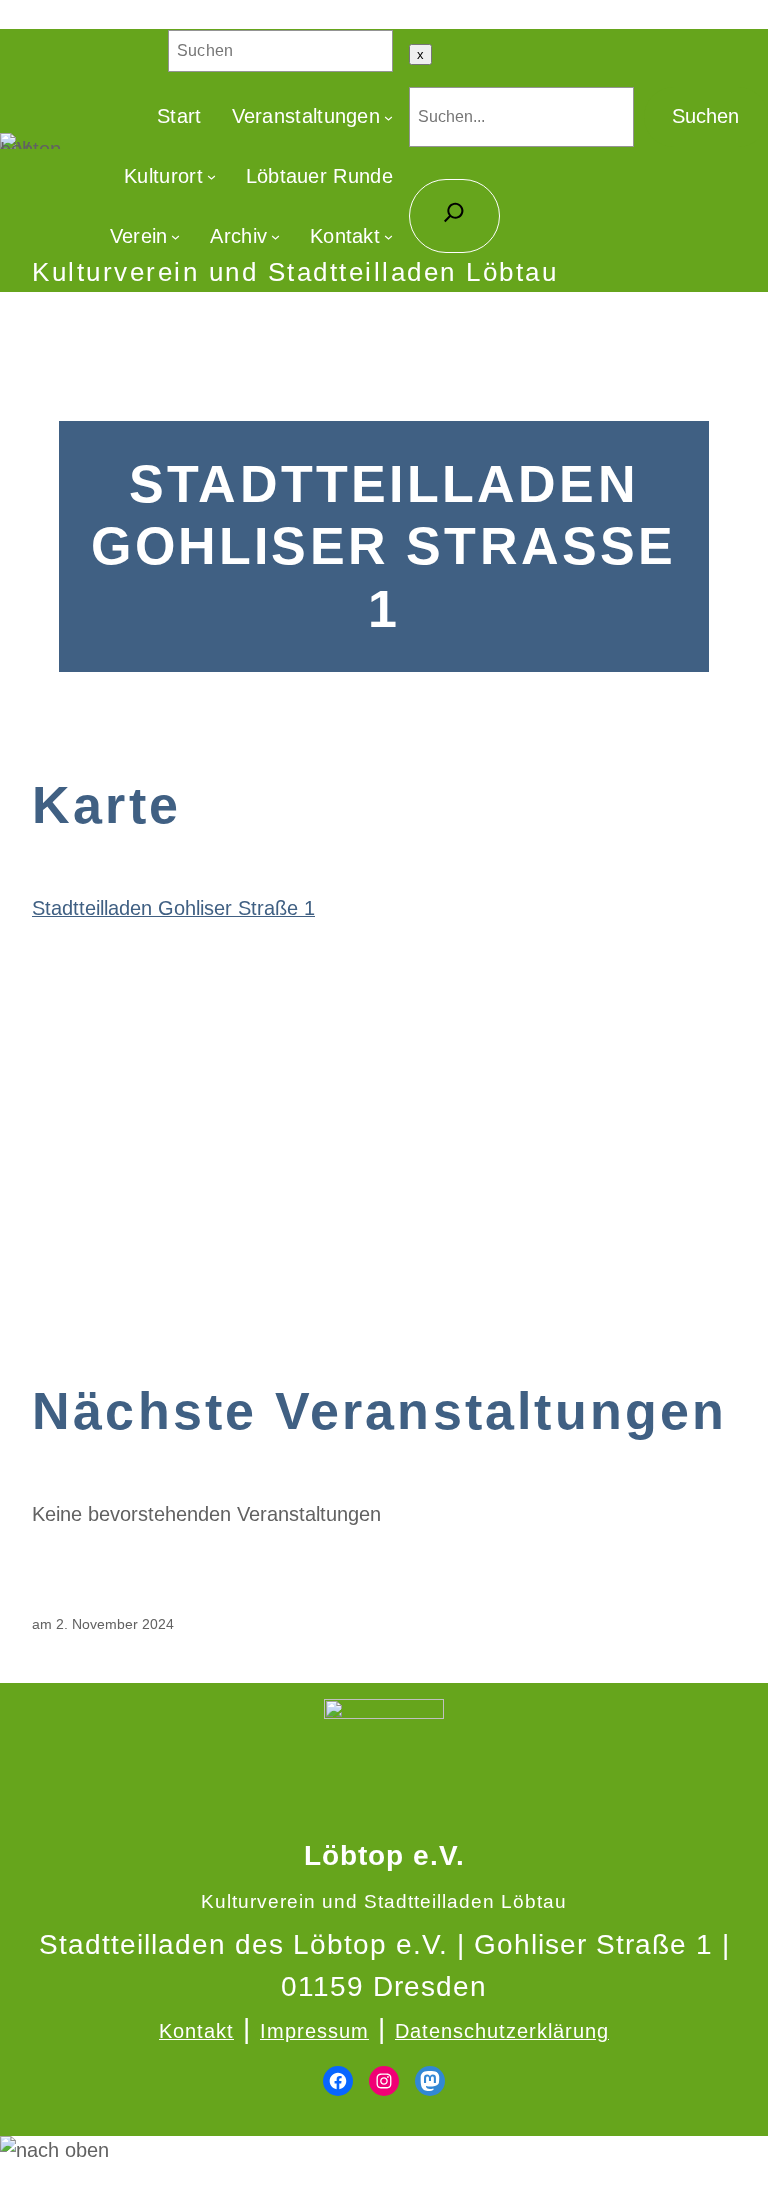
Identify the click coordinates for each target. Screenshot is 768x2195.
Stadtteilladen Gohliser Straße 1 (173, 908)
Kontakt (196, 2031)
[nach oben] (384, 2151)
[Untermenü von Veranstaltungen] (388, 116)
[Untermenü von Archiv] (275, 236)
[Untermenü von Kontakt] (388, 236)
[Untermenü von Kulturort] (211, 176)
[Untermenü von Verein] (175, 236)
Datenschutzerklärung (502, 2031)
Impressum (314, 2031)
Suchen (705, 116)
